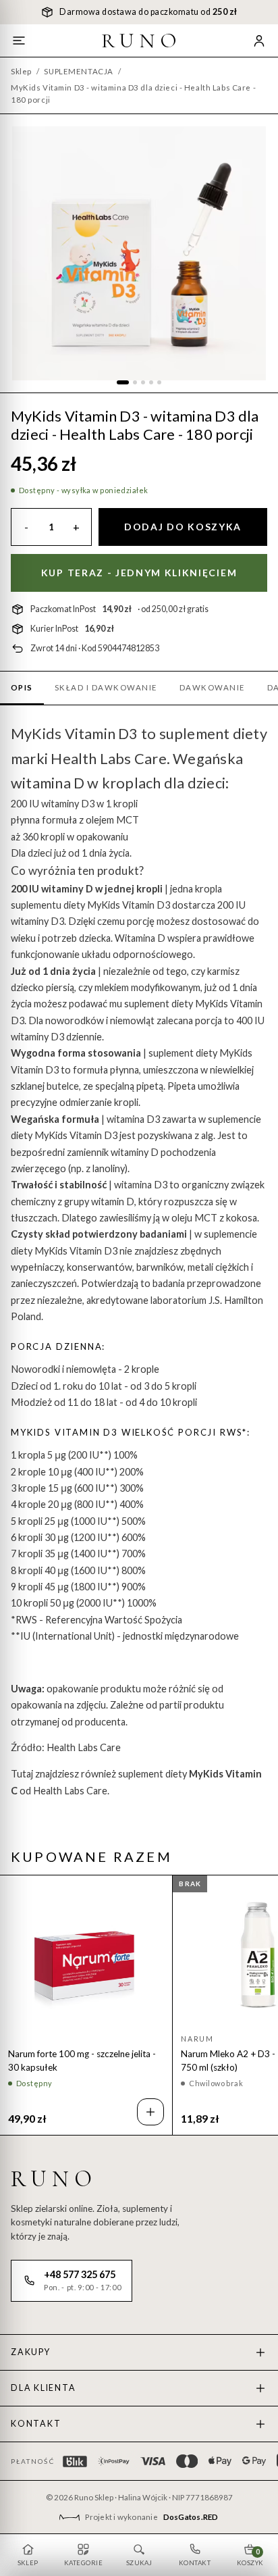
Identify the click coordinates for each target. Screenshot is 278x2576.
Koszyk (250, 2557)
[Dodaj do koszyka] (150, 2112)
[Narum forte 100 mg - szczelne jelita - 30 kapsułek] (86, 1955)
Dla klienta (43, 2388)
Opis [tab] (22, 687)
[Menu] (19, 41)
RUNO (142, 41)
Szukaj (139, 2563)
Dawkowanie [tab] (213, 687)
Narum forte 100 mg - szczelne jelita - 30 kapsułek (82, 2061)
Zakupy (31, 2352)
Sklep (21, 71)
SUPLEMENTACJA (78, 71)
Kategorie (83, 2563)
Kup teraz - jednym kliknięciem (139, 573)
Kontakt (36, 2424)
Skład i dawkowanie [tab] (106, 687)
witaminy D (67, 889)
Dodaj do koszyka (183, 527)
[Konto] (259, 41)
